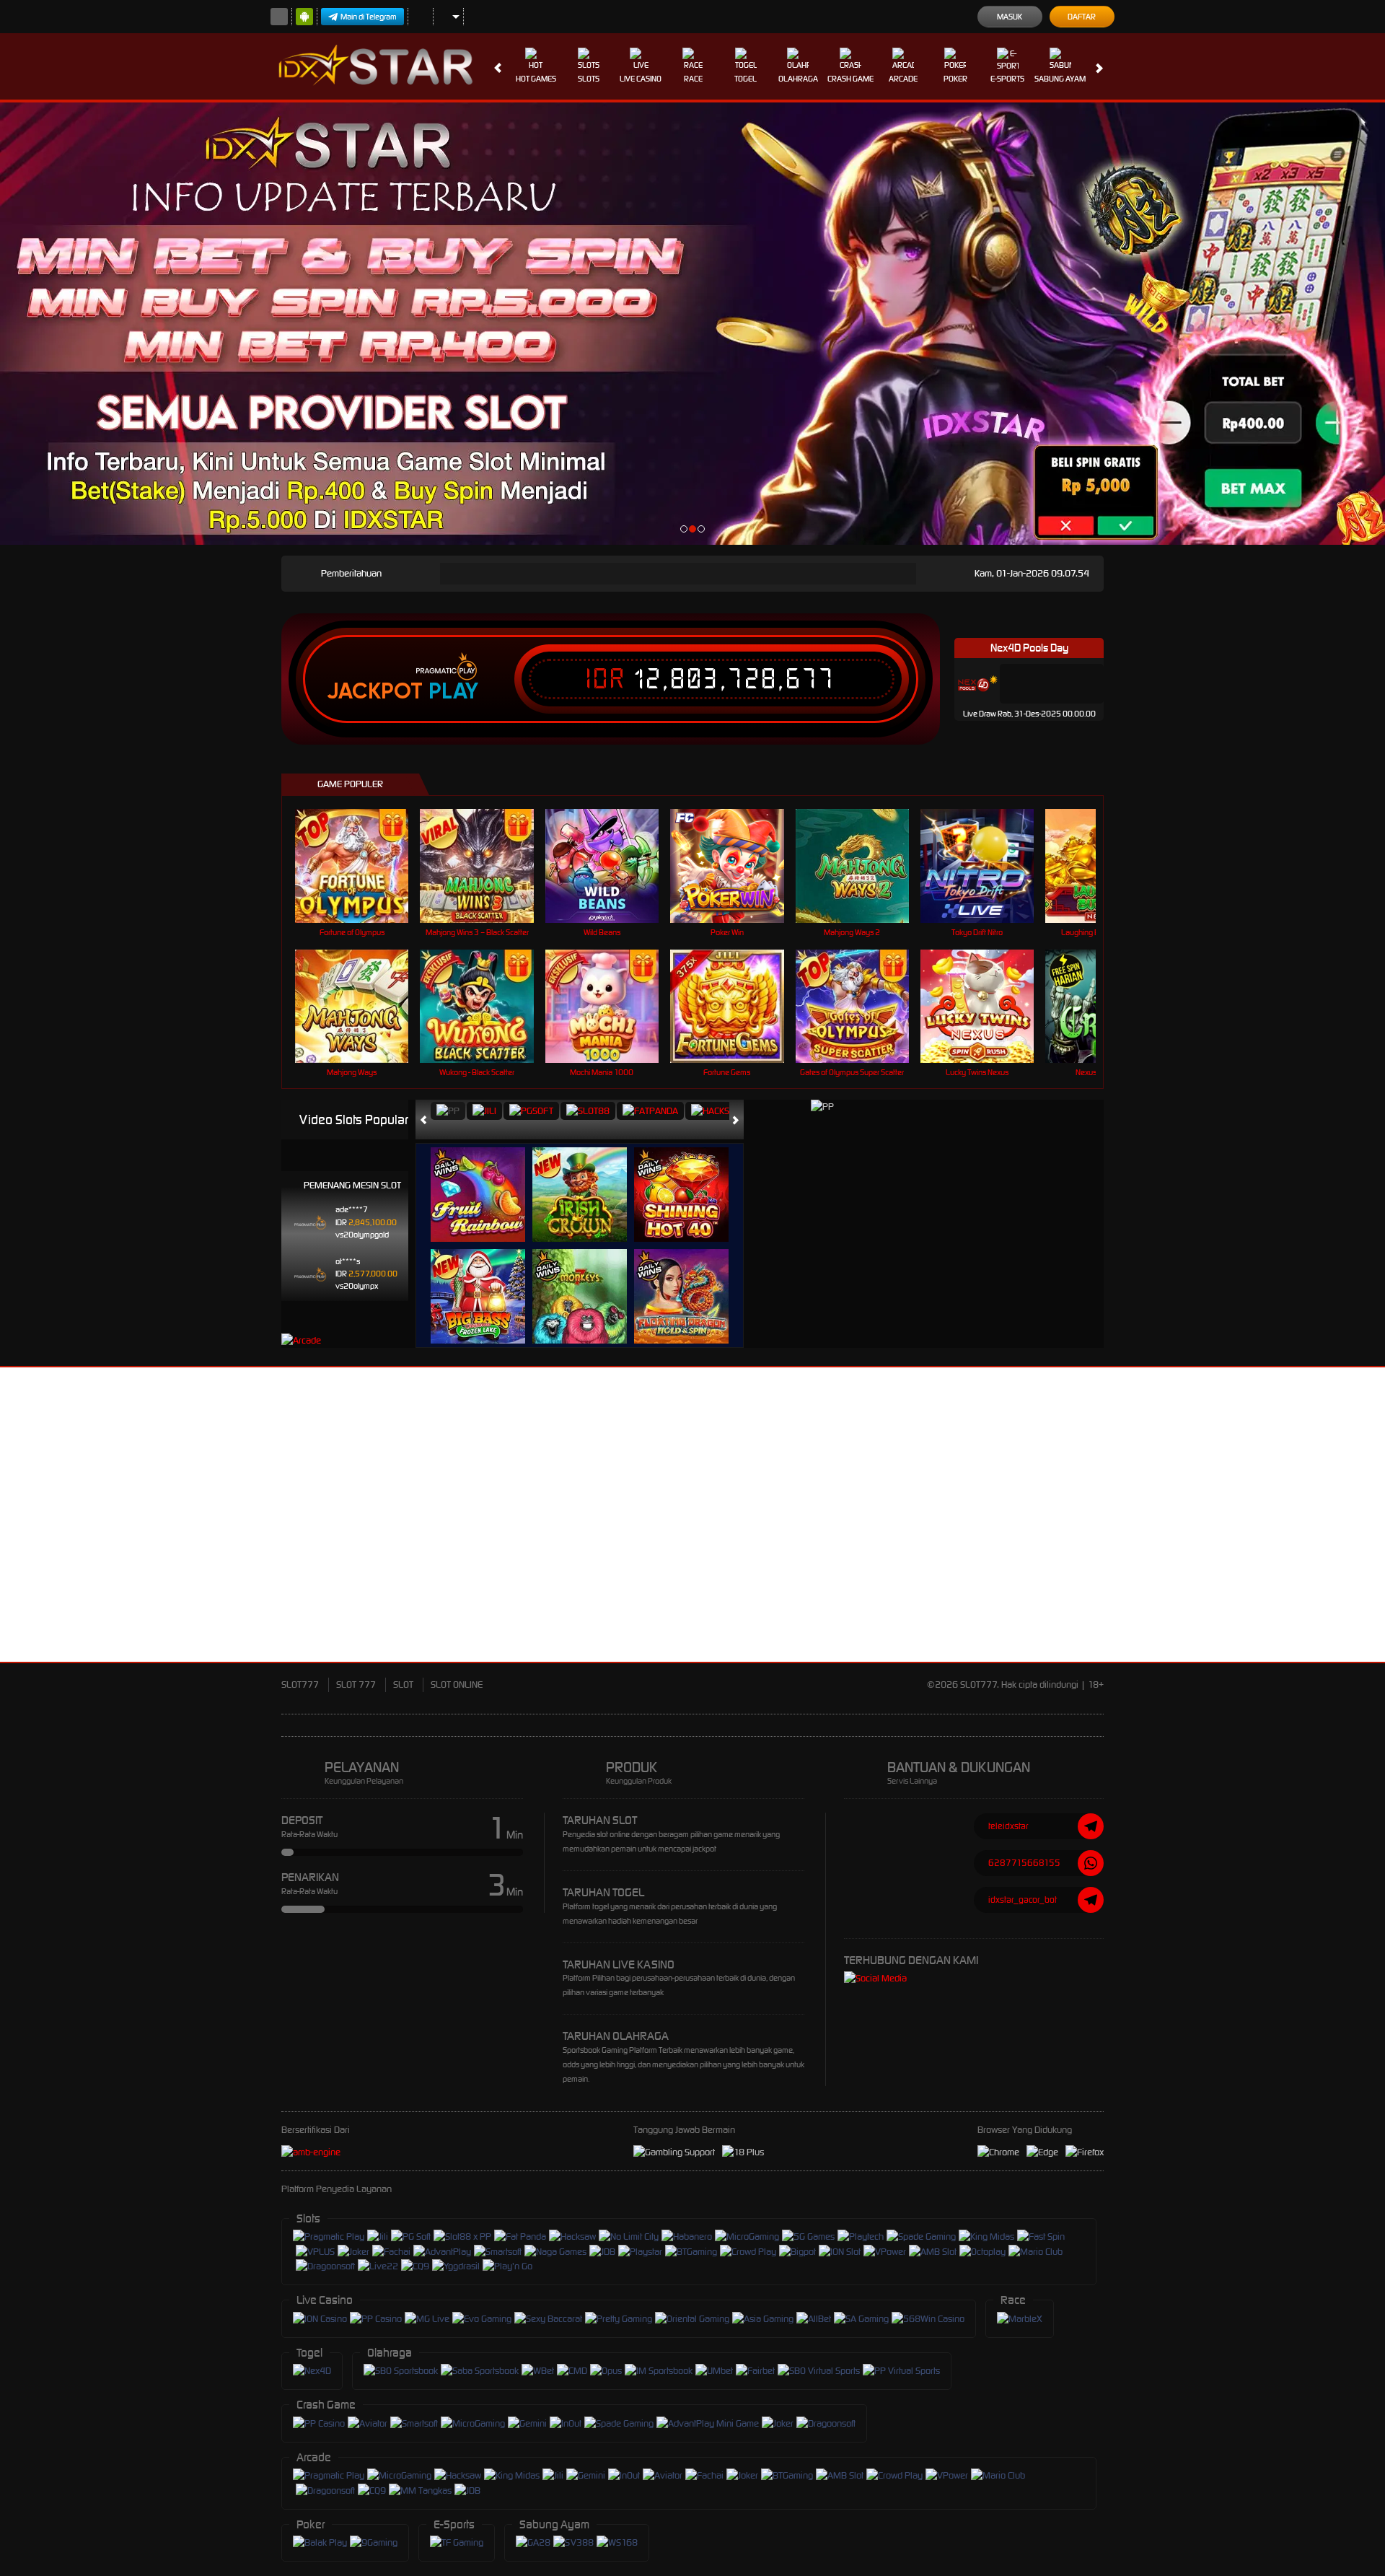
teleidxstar (1008, 1826)
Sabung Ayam (1060, 79)
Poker (955, 79)
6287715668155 (1024, 1863)
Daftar (1082, 17)
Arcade (903, 79)
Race (693, 79)
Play (453, 691)
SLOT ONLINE (457, 1685)
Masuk (1010, 17)
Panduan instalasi (1258, 1541)
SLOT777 (300, 1685)
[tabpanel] (692, 324)
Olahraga (798, 79)
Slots (589, 79)
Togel (746, 79)
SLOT (403, 1685)
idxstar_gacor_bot (1023, 1900)
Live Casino (641, 79)
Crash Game (850, 79)
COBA (487, 1180)
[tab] (448, 1111)
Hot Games (536, 79)
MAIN (361, 866)
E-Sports (1007, 79)
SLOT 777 (356, 1685)
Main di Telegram (369, 17)
